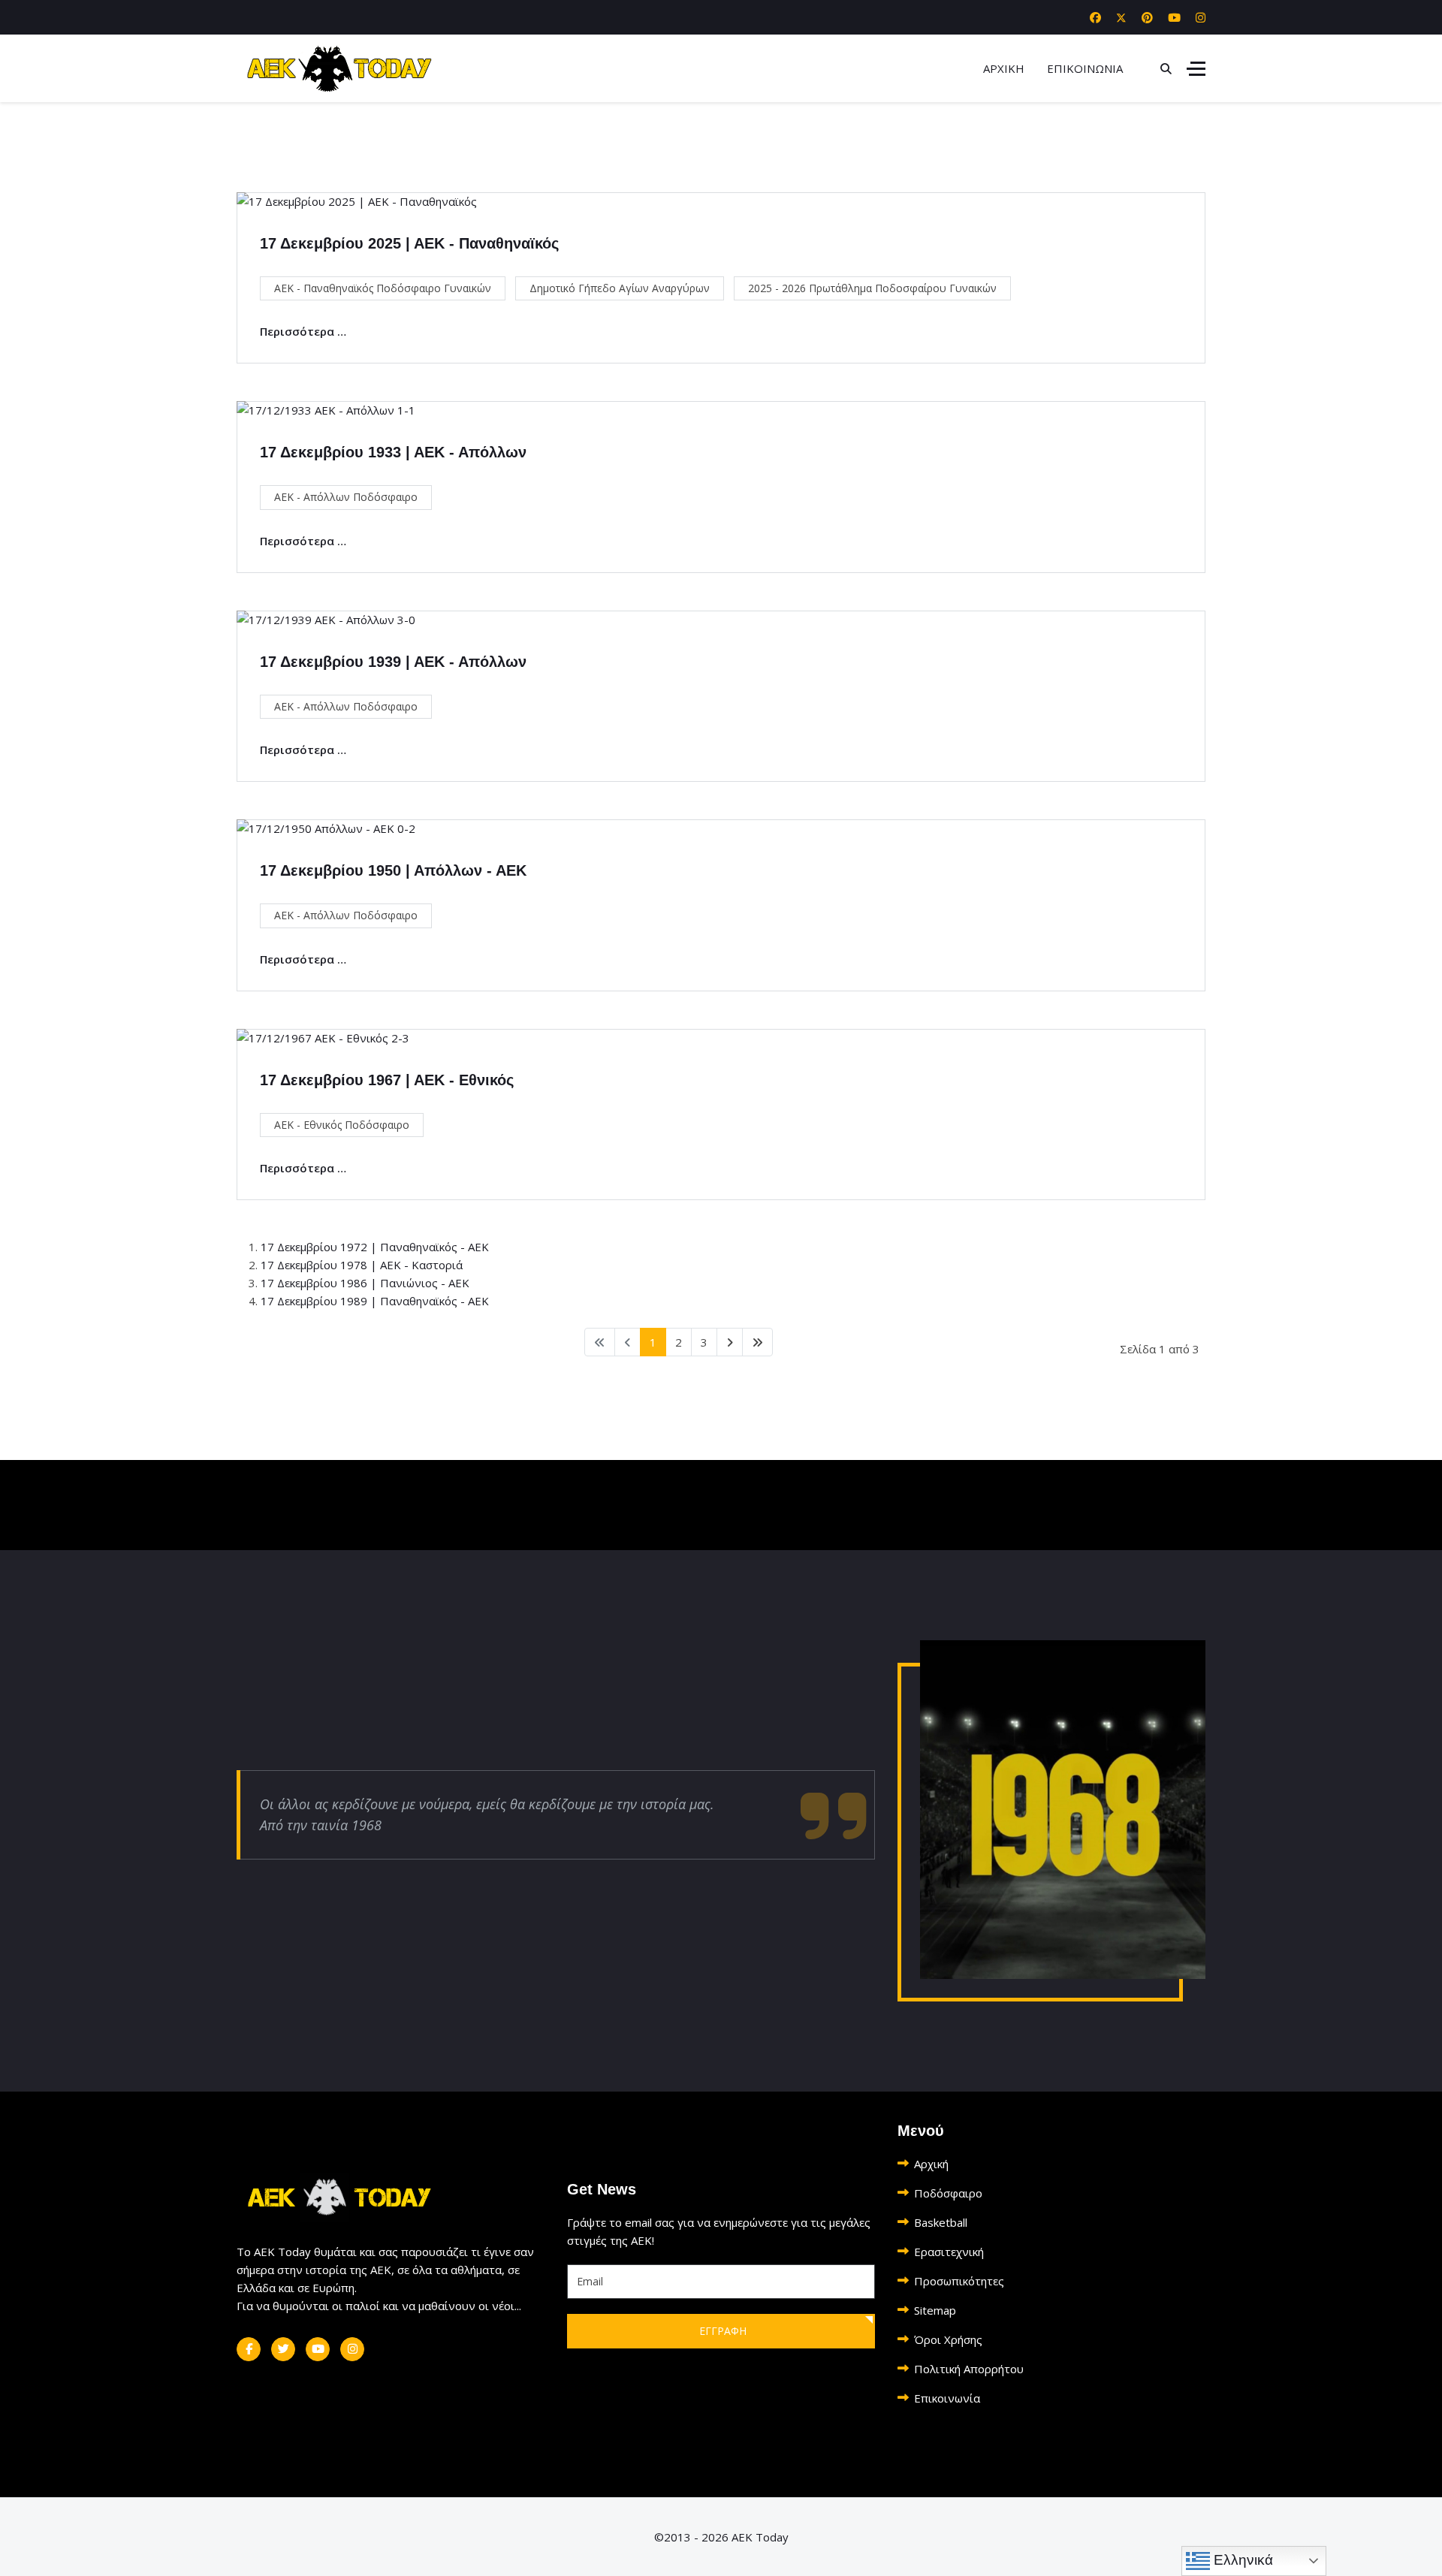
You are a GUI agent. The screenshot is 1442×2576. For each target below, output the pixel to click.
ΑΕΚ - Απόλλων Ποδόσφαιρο (346, 497)
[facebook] (249, 2349)
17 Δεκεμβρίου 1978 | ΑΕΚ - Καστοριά (362, 1265)
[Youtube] (1174, 17)
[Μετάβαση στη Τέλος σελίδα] (757, 1342)
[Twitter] (1121, 17)
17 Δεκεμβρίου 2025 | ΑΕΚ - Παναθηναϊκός (409, 243)
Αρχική (931, 2164)
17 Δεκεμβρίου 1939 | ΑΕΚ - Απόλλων (393, 662)
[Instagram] (1201, 17)
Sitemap (935, 2310)
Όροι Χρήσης (948, 2339)
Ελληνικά (1241, 2560)
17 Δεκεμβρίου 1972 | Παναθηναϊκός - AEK (375, 1247)
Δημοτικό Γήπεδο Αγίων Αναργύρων (620, 288)
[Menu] (1196, 68)
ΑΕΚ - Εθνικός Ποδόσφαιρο (342, 1125)
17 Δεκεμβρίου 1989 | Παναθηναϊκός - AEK (375, 1301)
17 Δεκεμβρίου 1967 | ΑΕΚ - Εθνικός (387, 1080)
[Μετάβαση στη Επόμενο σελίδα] (730, 1342)
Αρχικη (1004, 68)
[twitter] (283, 2349)
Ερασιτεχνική (949, 2252)
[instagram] (352, 2349)
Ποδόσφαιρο (948, 2193)
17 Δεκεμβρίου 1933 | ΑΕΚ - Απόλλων (393, 452)
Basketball (941, 2222)
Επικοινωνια (1085, 68)
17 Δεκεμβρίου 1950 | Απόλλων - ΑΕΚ (393, 870)
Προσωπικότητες (959, 2281)
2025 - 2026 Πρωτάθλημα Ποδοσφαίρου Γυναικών (872, 288)
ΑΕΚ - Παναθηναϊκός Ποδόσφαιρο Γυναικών (383, 288)
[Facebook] (1095, 17)
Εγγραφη (721, 2331)
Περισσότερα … (303, 331)
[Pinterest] (1147, 17)
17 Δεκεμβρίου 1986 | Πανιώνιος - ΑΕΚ (365, 1283)
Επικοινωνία (947, 2398)
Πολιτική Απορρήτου (969, 2369)
